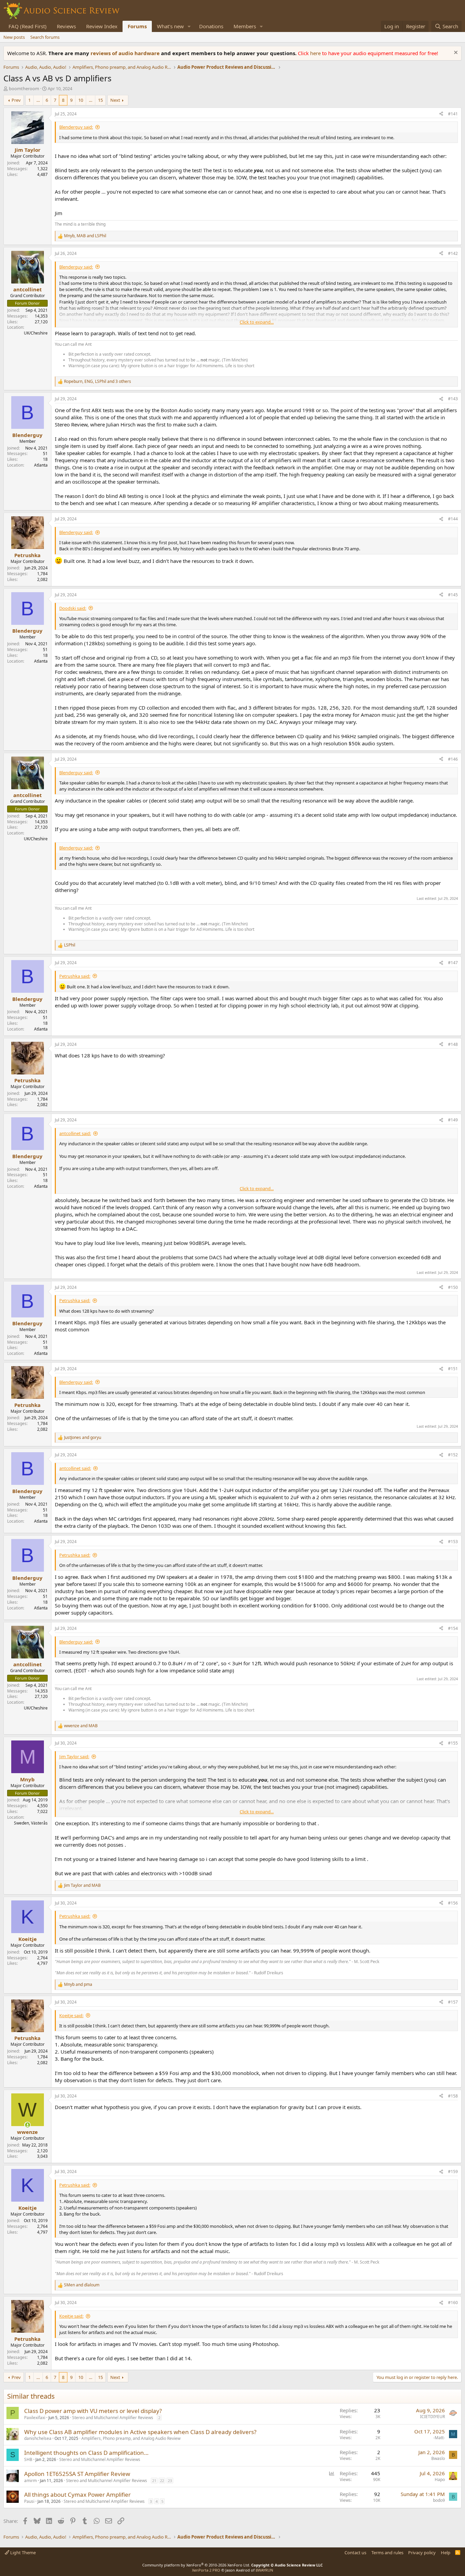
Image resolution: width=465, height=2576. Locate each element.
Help (446, 2553)
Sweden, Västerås (31, 1823)
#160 (453, 2303)
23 (170, 2481)
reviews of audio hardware (126, 53)
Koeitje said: (71, 2015)
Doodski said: (73, 608)
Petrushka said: (75, 976)
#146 (453, 759)
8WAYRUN (264, 2570)
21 (154, 2481)
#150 (453, 1287)
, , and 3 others (98, 382)
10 (81, 100)
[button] (189, 26)
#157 (453, 2002)
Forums (137, 26)
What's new (170, 26)
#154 (453, 1628)
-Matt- (439, 2438)
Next (115, 100)
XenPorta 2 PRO (206, 2570)
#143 (453, 399)
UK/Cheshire (36, 333)
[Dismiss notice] (455, 53)
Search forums (45, 37)
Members (245, 26)
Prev (16, 100)
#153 (453, 1542)
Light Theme (22, 2553)
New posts (14, 37)
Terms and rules (387, 2553)
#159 (453, 2172)
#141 (453, 114)
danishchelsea (38, 2438)
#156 (453, 1903)
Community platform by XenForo (196, 2565)
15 (100, 100)
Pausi (29, 2501)
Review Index (102, 26)
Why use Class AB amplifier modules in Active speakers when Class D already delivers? (140, 2432)
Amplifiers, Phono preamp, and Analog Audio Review (131, 2438)
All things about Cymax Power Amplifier (77, 2494)
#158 (453, 2096)
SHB (28, 2459)
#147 (453, 963)
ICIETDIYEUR (432, 2417)
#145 (453, 595)
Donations (211, 26)
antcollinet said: (75, 1133)
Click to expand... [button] (257, 322)
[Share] (441, 114)
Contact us (355, 2553)
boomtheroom (24, 88)
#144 (453, 519)
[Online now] (27, 2125)
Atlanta (41, 465)
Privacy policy (422, 2553)
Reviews (66, 26)
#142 (453, 253)
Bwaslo (438, 2458)
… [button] (38, 100)
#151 (453, 1369)
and (83, 1438)
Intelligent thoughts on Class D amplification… (86, 2453)
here (316, 53)
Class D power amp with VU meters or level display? (93, 2411)
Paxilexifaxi (35, 2418)
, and (85, 236)
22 (162, 2481)
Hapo (440, 2480)
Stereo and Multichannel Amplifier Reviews (113, 2418)
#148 (453, 1044)
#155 (453, 1743)
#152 (453, 1455)
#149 (453, 1120)
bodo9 (439, 2500)
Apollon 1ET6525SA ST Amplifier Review (77, 2474)
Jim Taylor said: (74, 1756)
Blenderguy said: (76, 127)
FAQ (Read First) (28, 26)
